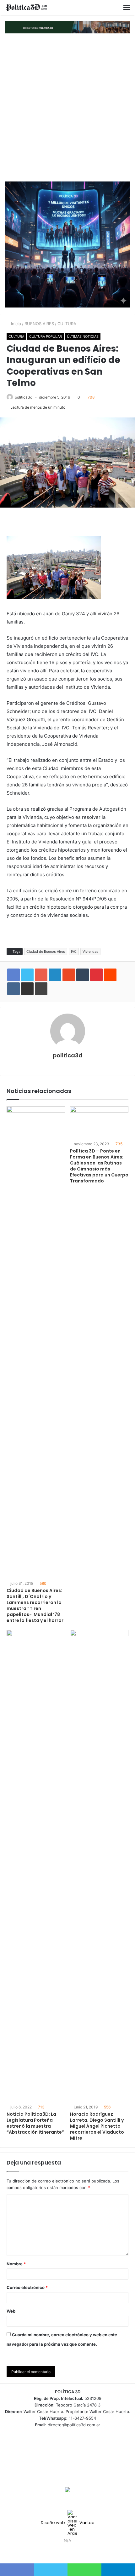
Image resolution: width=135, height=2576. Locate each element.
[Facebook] (56, 2552)
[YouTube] (71, 2552)
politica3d (24, 397)
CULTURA (67, 324)
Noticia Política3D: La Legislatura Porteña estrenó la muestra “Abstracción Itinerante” (35, 2123)
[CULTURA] (27, 7)
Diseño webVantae (68, 2523)
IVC (74, 952)
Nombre (16, 2264)
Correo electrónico (27, 2287)
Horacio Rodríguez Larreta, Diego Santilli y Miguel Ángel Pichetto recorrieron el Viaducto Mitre (97, 2126)
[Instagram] (79, 2552)
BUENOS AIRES (39, 324)
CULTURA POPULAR (46, 336)
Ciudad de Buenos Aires (46, 952)
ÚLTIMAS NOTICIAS (83, 336)
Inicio (15, 324)
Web (11, 2311)
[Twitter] (64, 2552)
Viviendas (90, 952)
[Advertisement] (67, 107)
